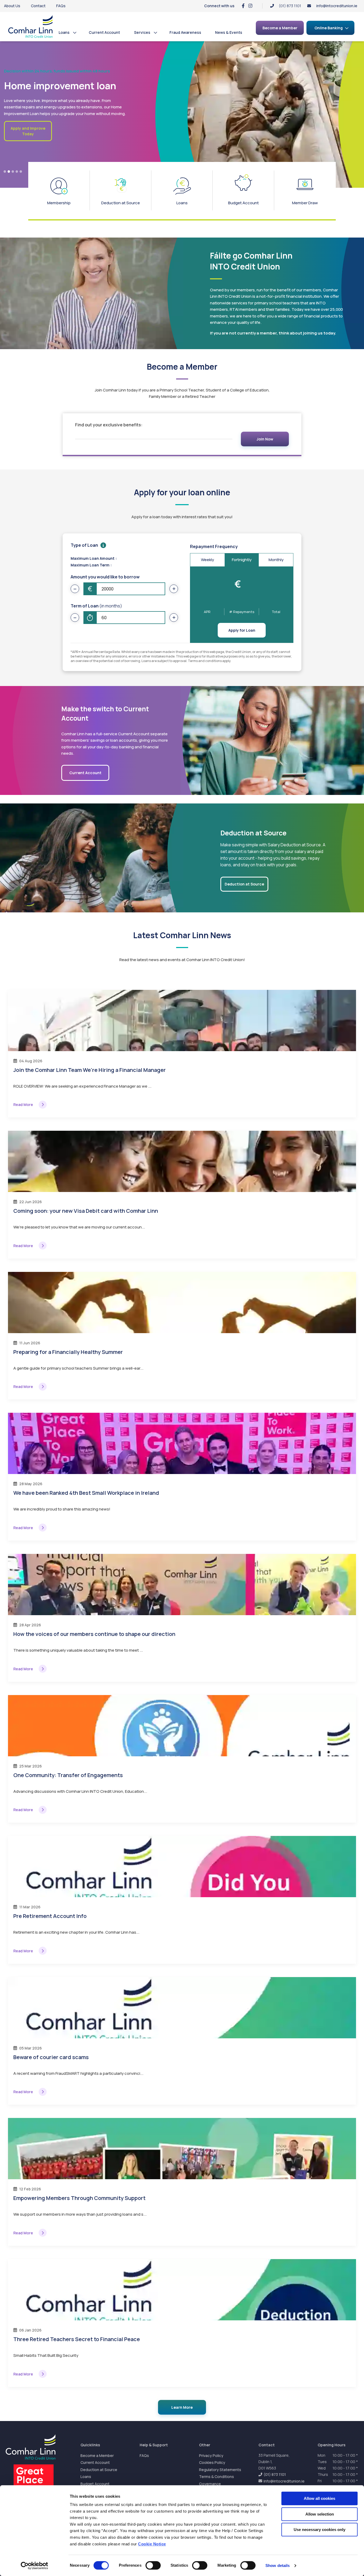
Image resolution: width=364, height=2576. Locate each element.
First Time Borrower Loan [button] (28, 148)
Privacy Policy (211, 2455)
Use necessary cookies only (319, 2530)
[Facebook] (243, 6)
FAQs (61, 6)
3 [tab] (13, 172)
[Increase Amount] (174, 589)
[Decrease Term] (75, 618)
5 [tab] (21, 172)
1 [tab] (5, 172)
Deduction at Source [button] (244, 884)
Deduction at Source (99, 2470)
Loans (64, 32)
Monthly (276, 560)
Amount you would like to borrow (105, 577)
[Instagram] (250, 6)
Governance (210, 2484)
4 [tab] (17, 172)
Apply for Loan (242, 630)
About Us (12, 6)
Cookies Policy (212, 2462)
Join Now (265, 439)
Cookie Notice (152, 2544)
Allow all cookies (319, 2498)
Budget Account (95, 2484)
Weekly (207, 560)
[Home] (31, 26)
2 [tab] (9, 172)
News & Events (229, 32)
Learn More (182, 2407)
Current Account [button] (85, 773)
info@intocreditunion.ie (337, 6)
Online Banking (329, 28)
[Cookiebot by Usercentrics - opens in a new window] (35, 2566)
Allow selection (320, 2514)
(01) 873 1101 (275, 2474)
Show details (278, 2565)
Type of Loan (84, 545)
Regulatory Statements (220, 2470)
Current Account (104, 32)
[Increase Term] (174, 618)
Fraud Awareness (185, 32)
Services (142, 32)
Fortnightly (242, 560)
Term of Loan (96, 606)
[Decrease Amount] (75, 589)
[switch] (153, 2565)
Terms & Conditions (217, 2477)
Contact (38, 6)
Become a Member (97, 2455)
